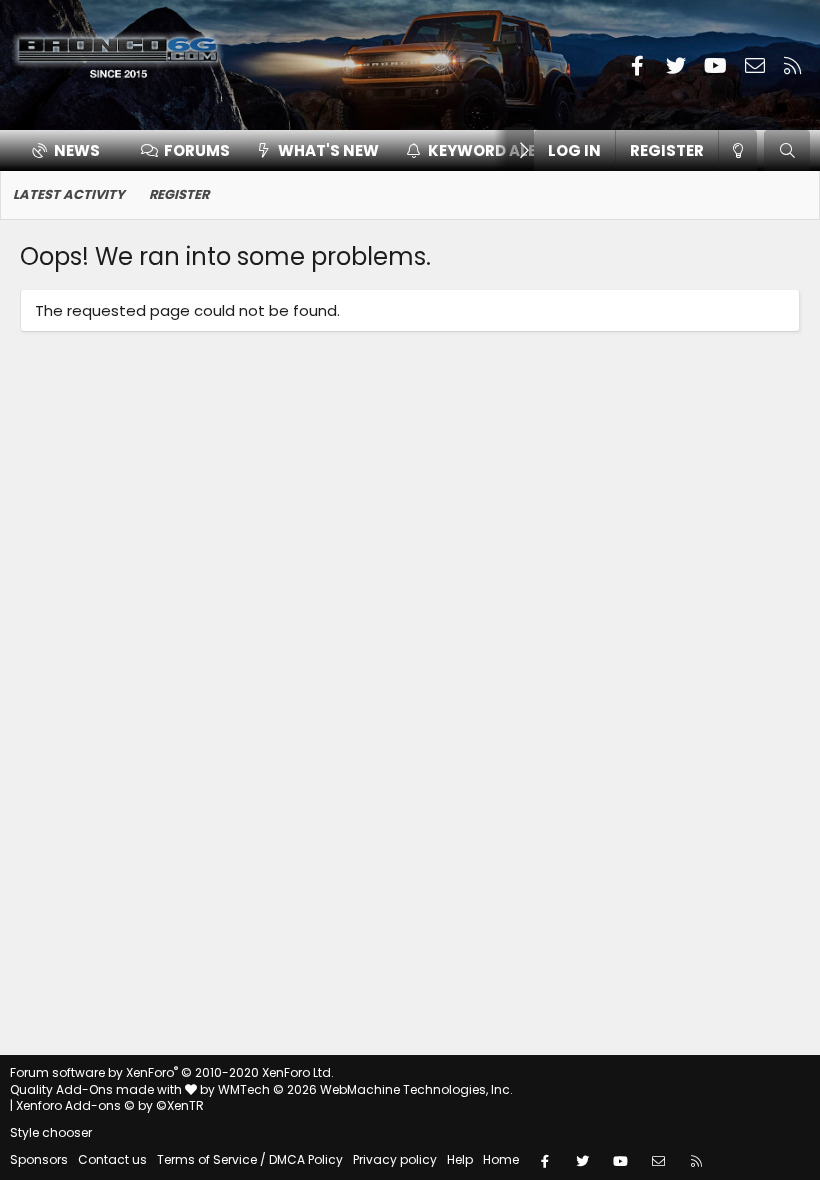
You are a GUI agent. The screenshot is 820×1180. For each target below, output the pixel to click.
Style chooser (51, 1132)
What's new (328, 150)
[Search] (787, 150)
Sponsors (39, 1159)
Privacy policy (395, 1159)
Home (501, 1159)
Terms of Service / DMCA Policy (250, 1159)
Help (460, 1159)
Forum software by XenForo (172, 1072)
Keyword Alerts (497, 150)
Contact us (112, 1159)
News (77, 150)
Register (179, 194)
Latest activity (69, 194)
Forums (197, 150)
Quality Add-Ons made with (97, 1089)
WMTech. (365, 1089)
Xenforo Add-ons (110, 1105)
